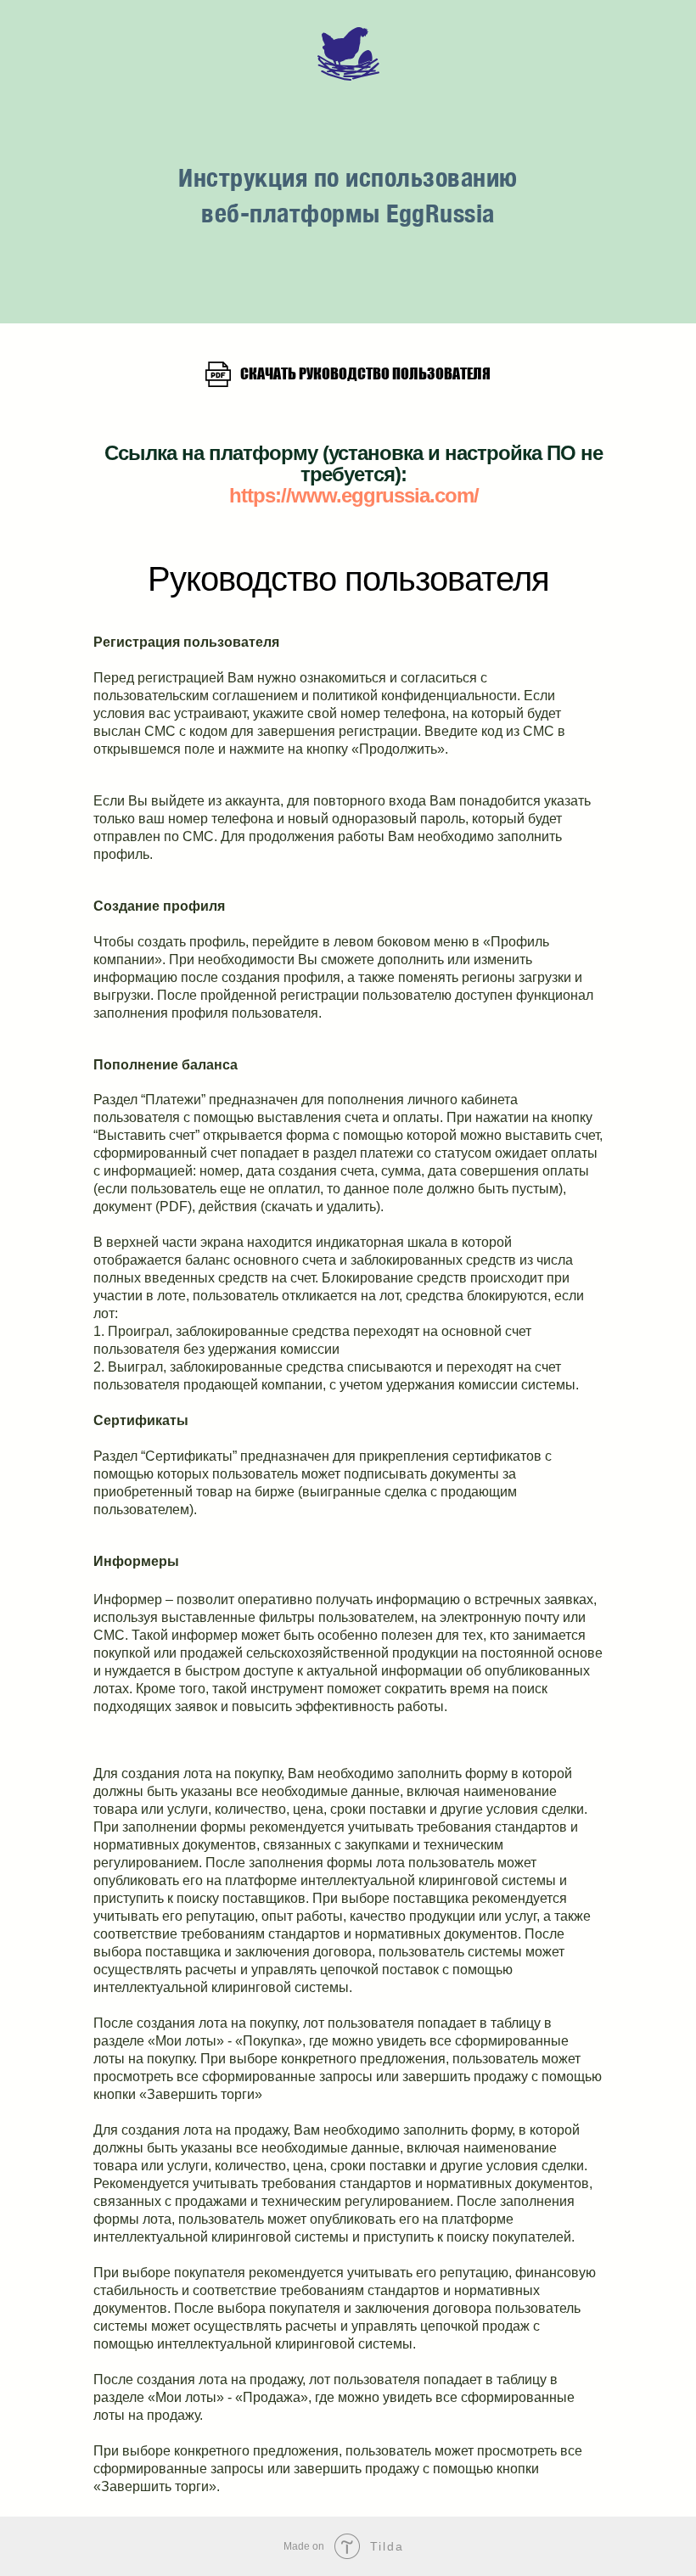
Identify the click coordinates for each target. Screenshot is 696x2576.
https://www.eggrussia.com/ (354, 858)
